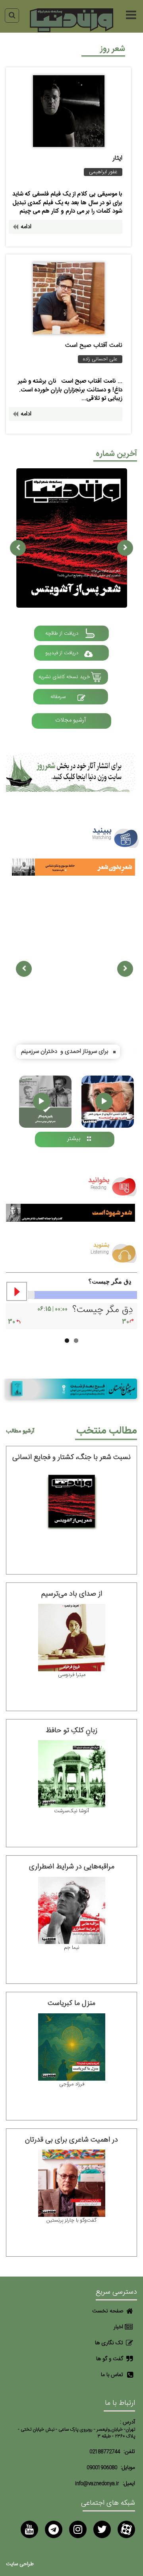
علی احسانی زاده (100, 359)
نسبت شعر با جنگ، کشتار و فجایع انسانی (71, 1457)
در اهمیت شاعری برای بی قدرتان (71, 2140)
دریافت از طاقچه (62, 634)
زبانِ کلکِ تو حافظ (71, 1731)
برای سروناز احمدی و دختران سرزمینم (65, 1051)
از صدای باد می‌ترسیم (72, 1594)
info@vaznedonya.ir (97, 2484)
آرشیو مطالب (20, 1431)
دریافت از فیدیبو (62, 653)
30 (126, 1322)
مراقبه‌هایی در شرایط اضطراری (72, 1867)
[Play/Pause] (17, 1291)
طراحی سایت (20, 2564)
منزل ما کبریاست (71, 2003)
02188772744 (105, 2452)
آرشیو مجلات (71, 720)
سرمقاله (58, 697)
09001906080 (102, 2468)
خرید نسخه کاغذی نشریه (64, 677)
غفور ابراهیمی (103, 172)
